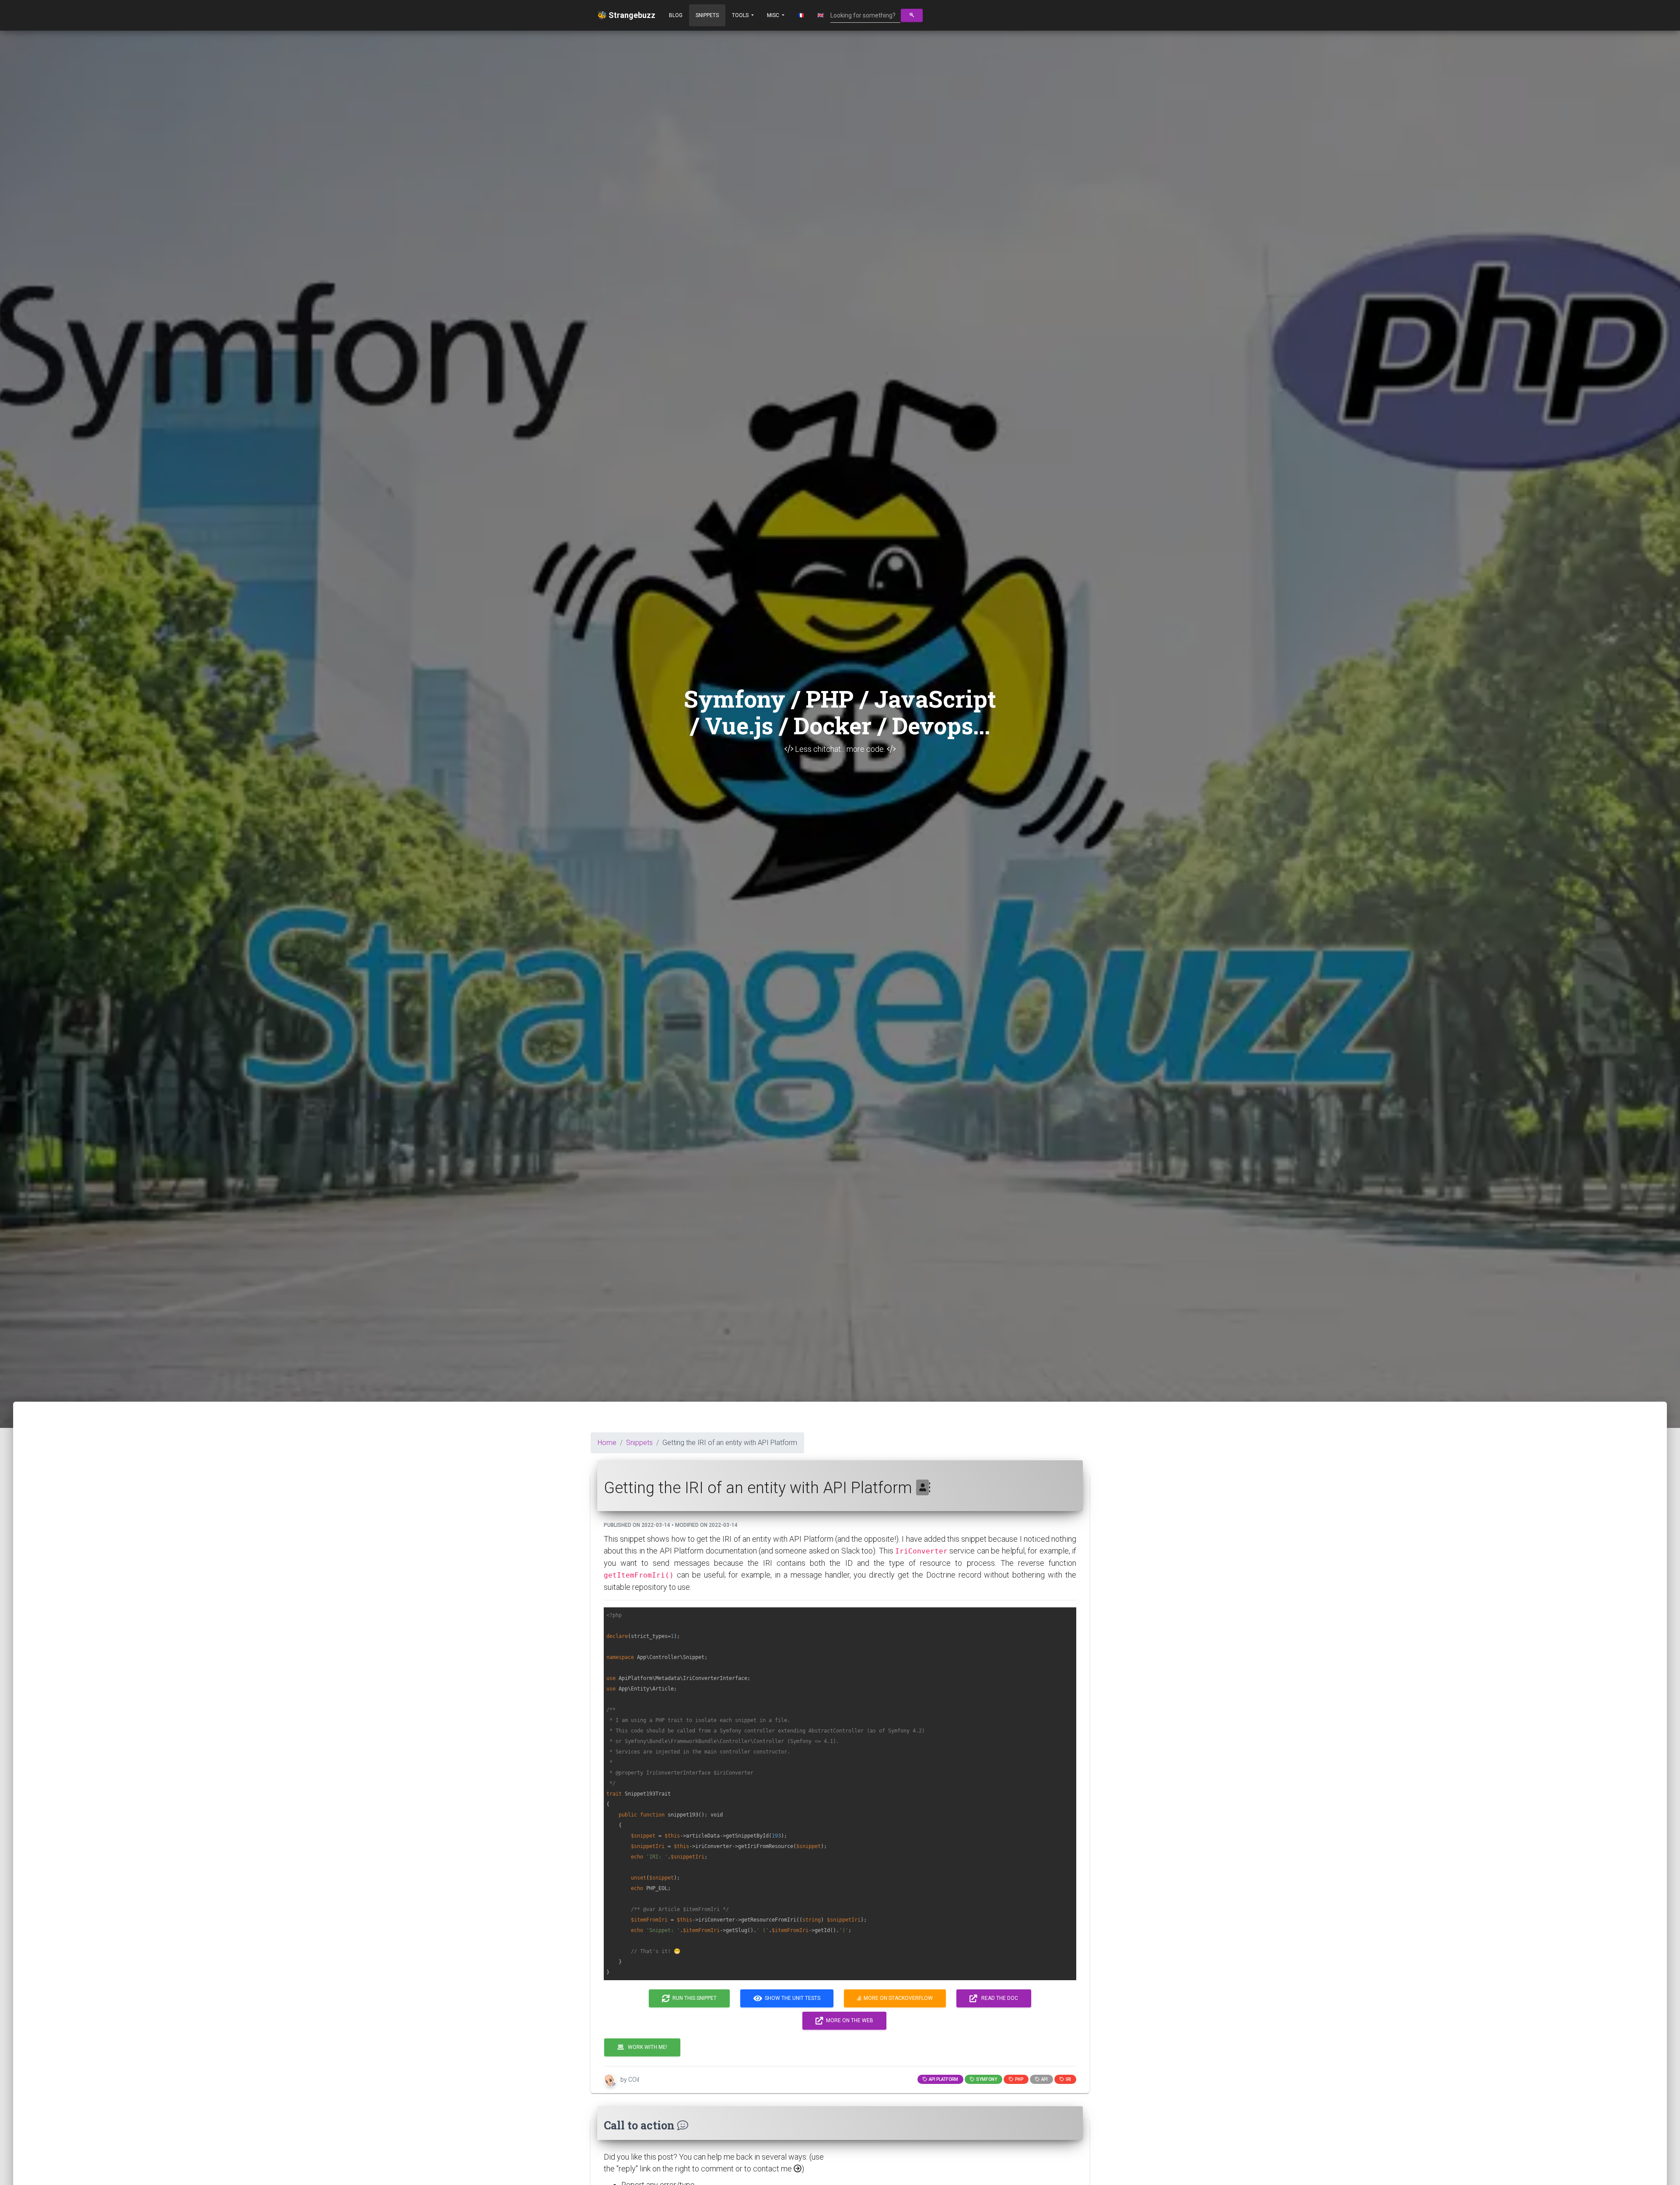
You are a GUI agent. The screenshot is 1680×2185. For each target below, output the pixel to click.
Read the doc (998, 1998)
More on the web (848, 2020)
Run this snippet (693, 1998)
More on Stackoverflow (897, 1998)
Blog (676, 15)
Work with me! (646, 2047)
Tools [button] (741, 15)
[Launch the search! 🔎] (912, 15)
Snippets (707, 15)
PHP (1018, 2079)
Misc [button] (774, 15)
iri (1067, 2079)
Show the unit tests (791, 1998)
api (1044, 2079)
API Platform (943, 2079)
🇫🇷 (801, 15)
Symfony (986, 2079)
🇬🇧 (821, 15)
